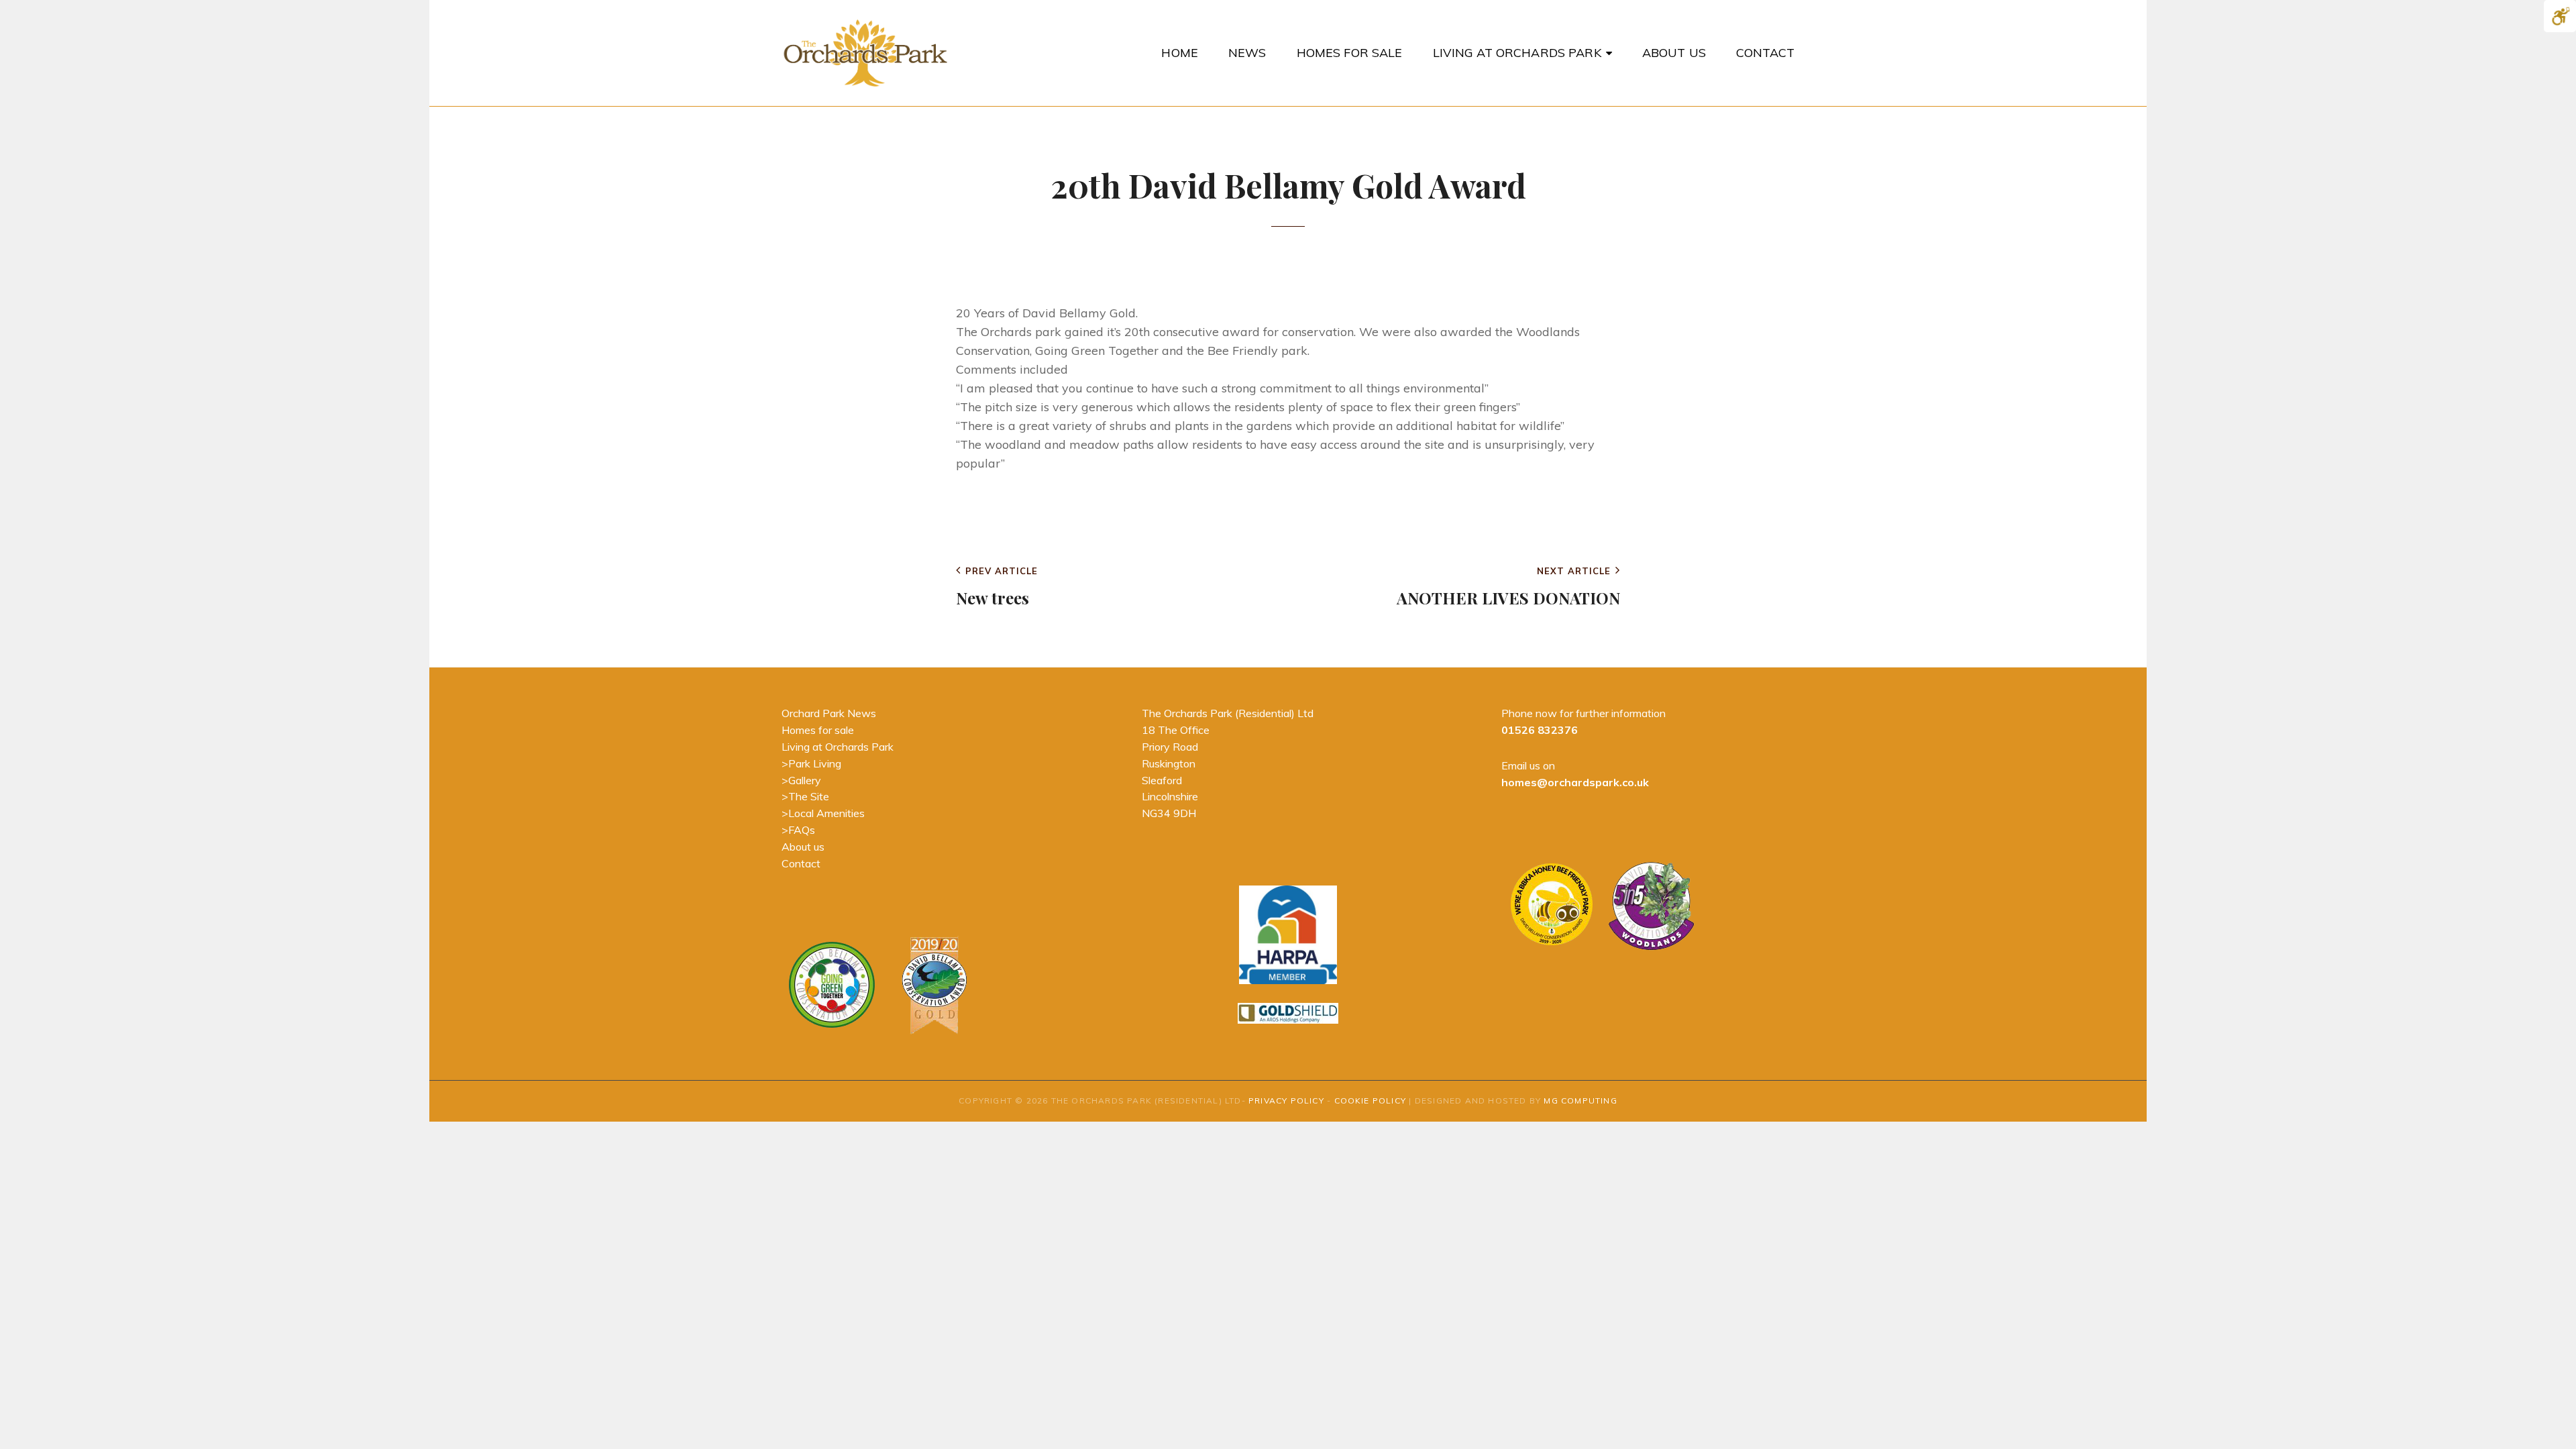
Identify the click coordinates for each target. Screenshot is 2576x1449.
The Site (809, 796)
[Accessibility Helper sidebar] (2560, 16)
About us (803, 847)
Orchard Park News (829, 713)
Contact (801, 863)
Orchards (1361, 258)
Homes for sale (818, 730)
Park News (997, 518)
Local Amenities (826, 813)
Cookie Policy (1371, 1101)
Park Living (815, 763)
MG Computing (1580, 1101)
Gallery (805, 780)
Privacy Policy (1286, 1101)
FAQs (802, 830)
